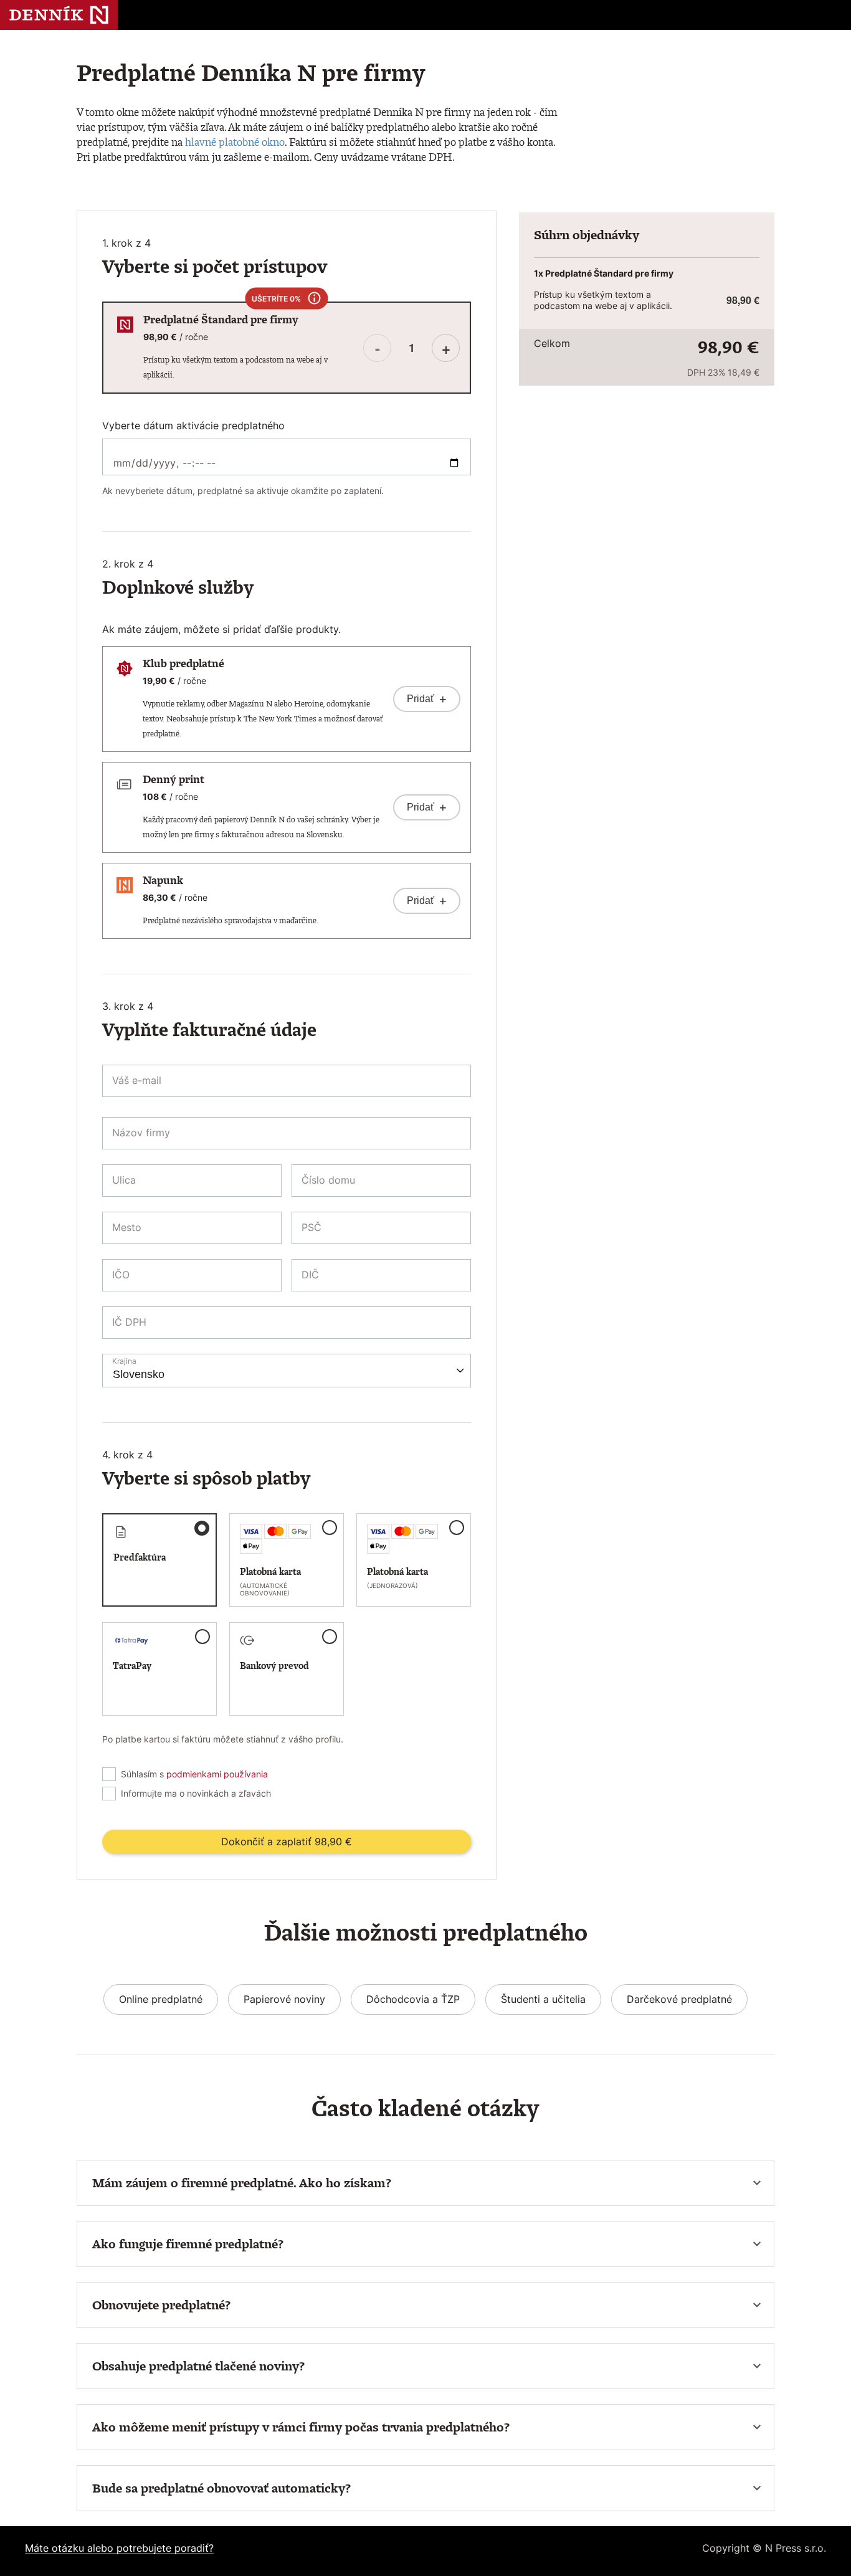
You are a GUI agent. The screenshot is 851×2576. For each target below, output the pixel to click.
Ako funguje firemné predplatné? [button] (188, 2244)
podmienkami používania (217, 1774)
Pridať (427, 699)
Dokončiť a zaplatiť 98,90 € (287, 1842)
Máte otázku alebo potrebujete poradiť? (119, 2548)
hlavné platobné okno (235, 142)
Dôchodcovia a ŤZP (413, 1999)
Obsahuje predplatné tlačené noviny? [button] (198, 2366)
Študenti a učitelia (543, 1999)
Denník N (59, 15)
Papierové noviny (284, 1999)
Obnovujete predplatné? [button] (161, 2305)
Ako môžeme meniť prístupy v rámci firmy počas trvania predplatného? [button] (301, 2427)
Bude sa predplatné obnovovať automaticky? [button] (221, 2488)
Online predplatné (161, 1999)
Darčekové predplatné (679, 1999)
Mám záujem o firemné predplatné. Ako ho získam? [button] (242, 2183)
